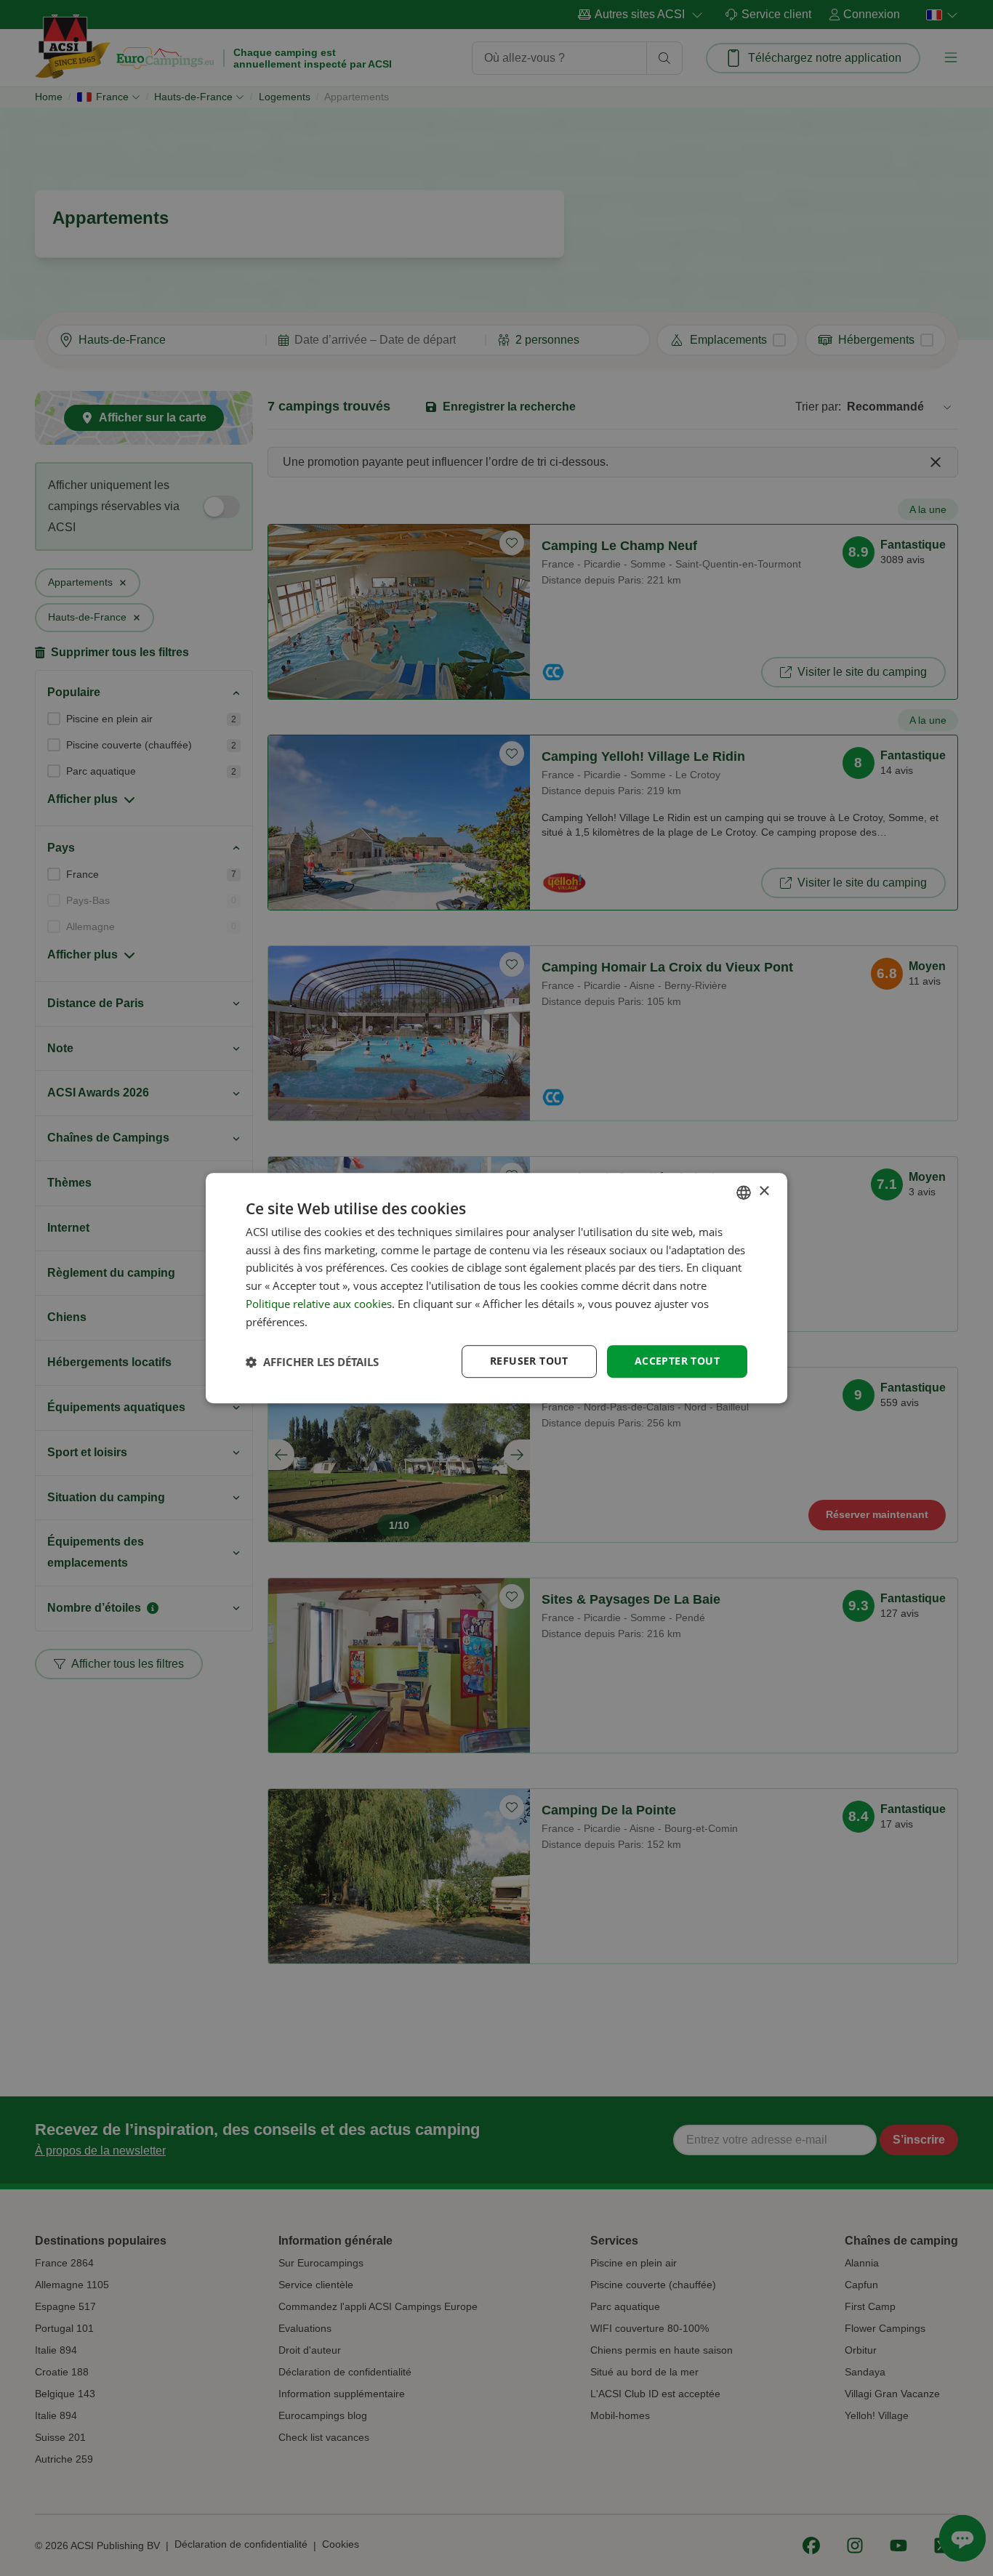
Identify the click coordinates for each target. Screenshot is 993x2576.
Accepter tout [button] (677, 1361)
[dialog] (496, 1288)
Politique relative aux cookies (319, 1304)
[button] (312, 1362)
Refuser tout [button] (529, 1361)
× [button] (764, 1191)
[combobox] (744, 1192)
